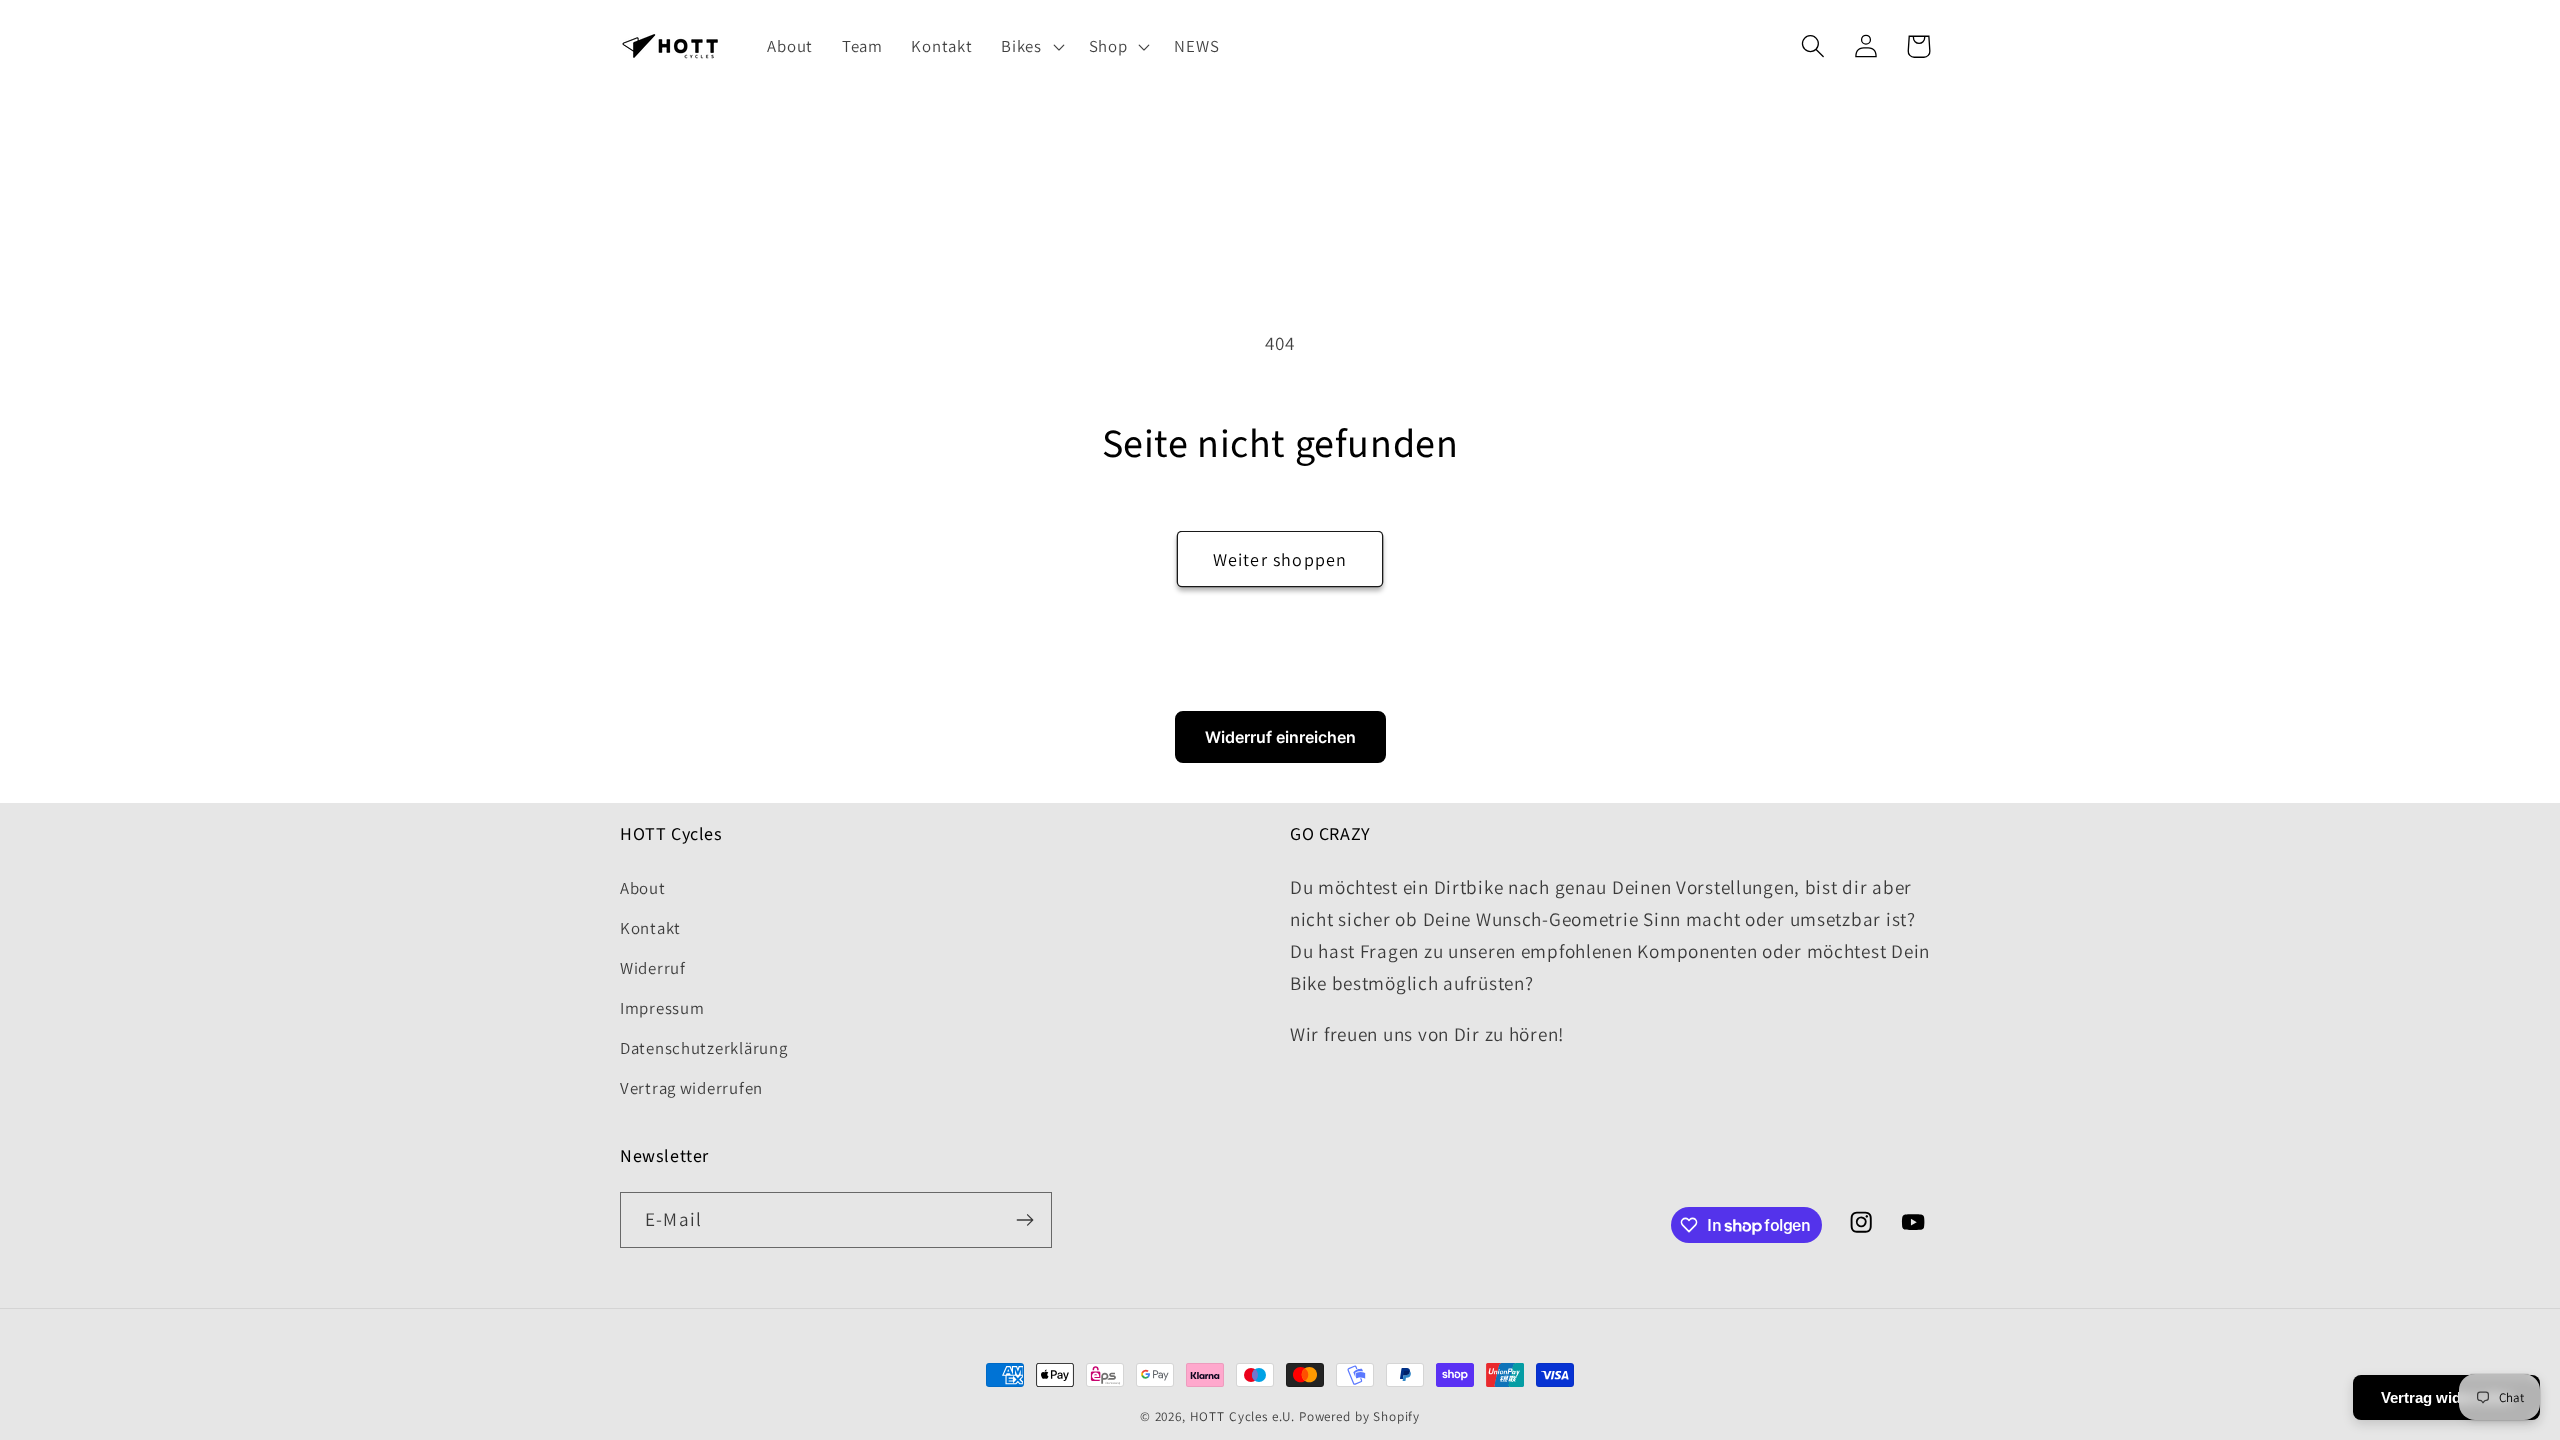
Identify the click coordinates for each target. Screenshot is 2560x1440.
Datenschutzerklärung (703, 1048)
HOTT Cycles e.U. (1242, 1416)
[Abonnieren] (1024, 1220)
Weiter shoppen (1280, 559)
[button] (1030, 47)
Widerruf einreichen (1280, 737)
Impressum (662, 1008)
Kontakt (650, 928)
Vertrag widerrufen (691, 1088)
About (643, 888)
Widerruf (653, 968)
